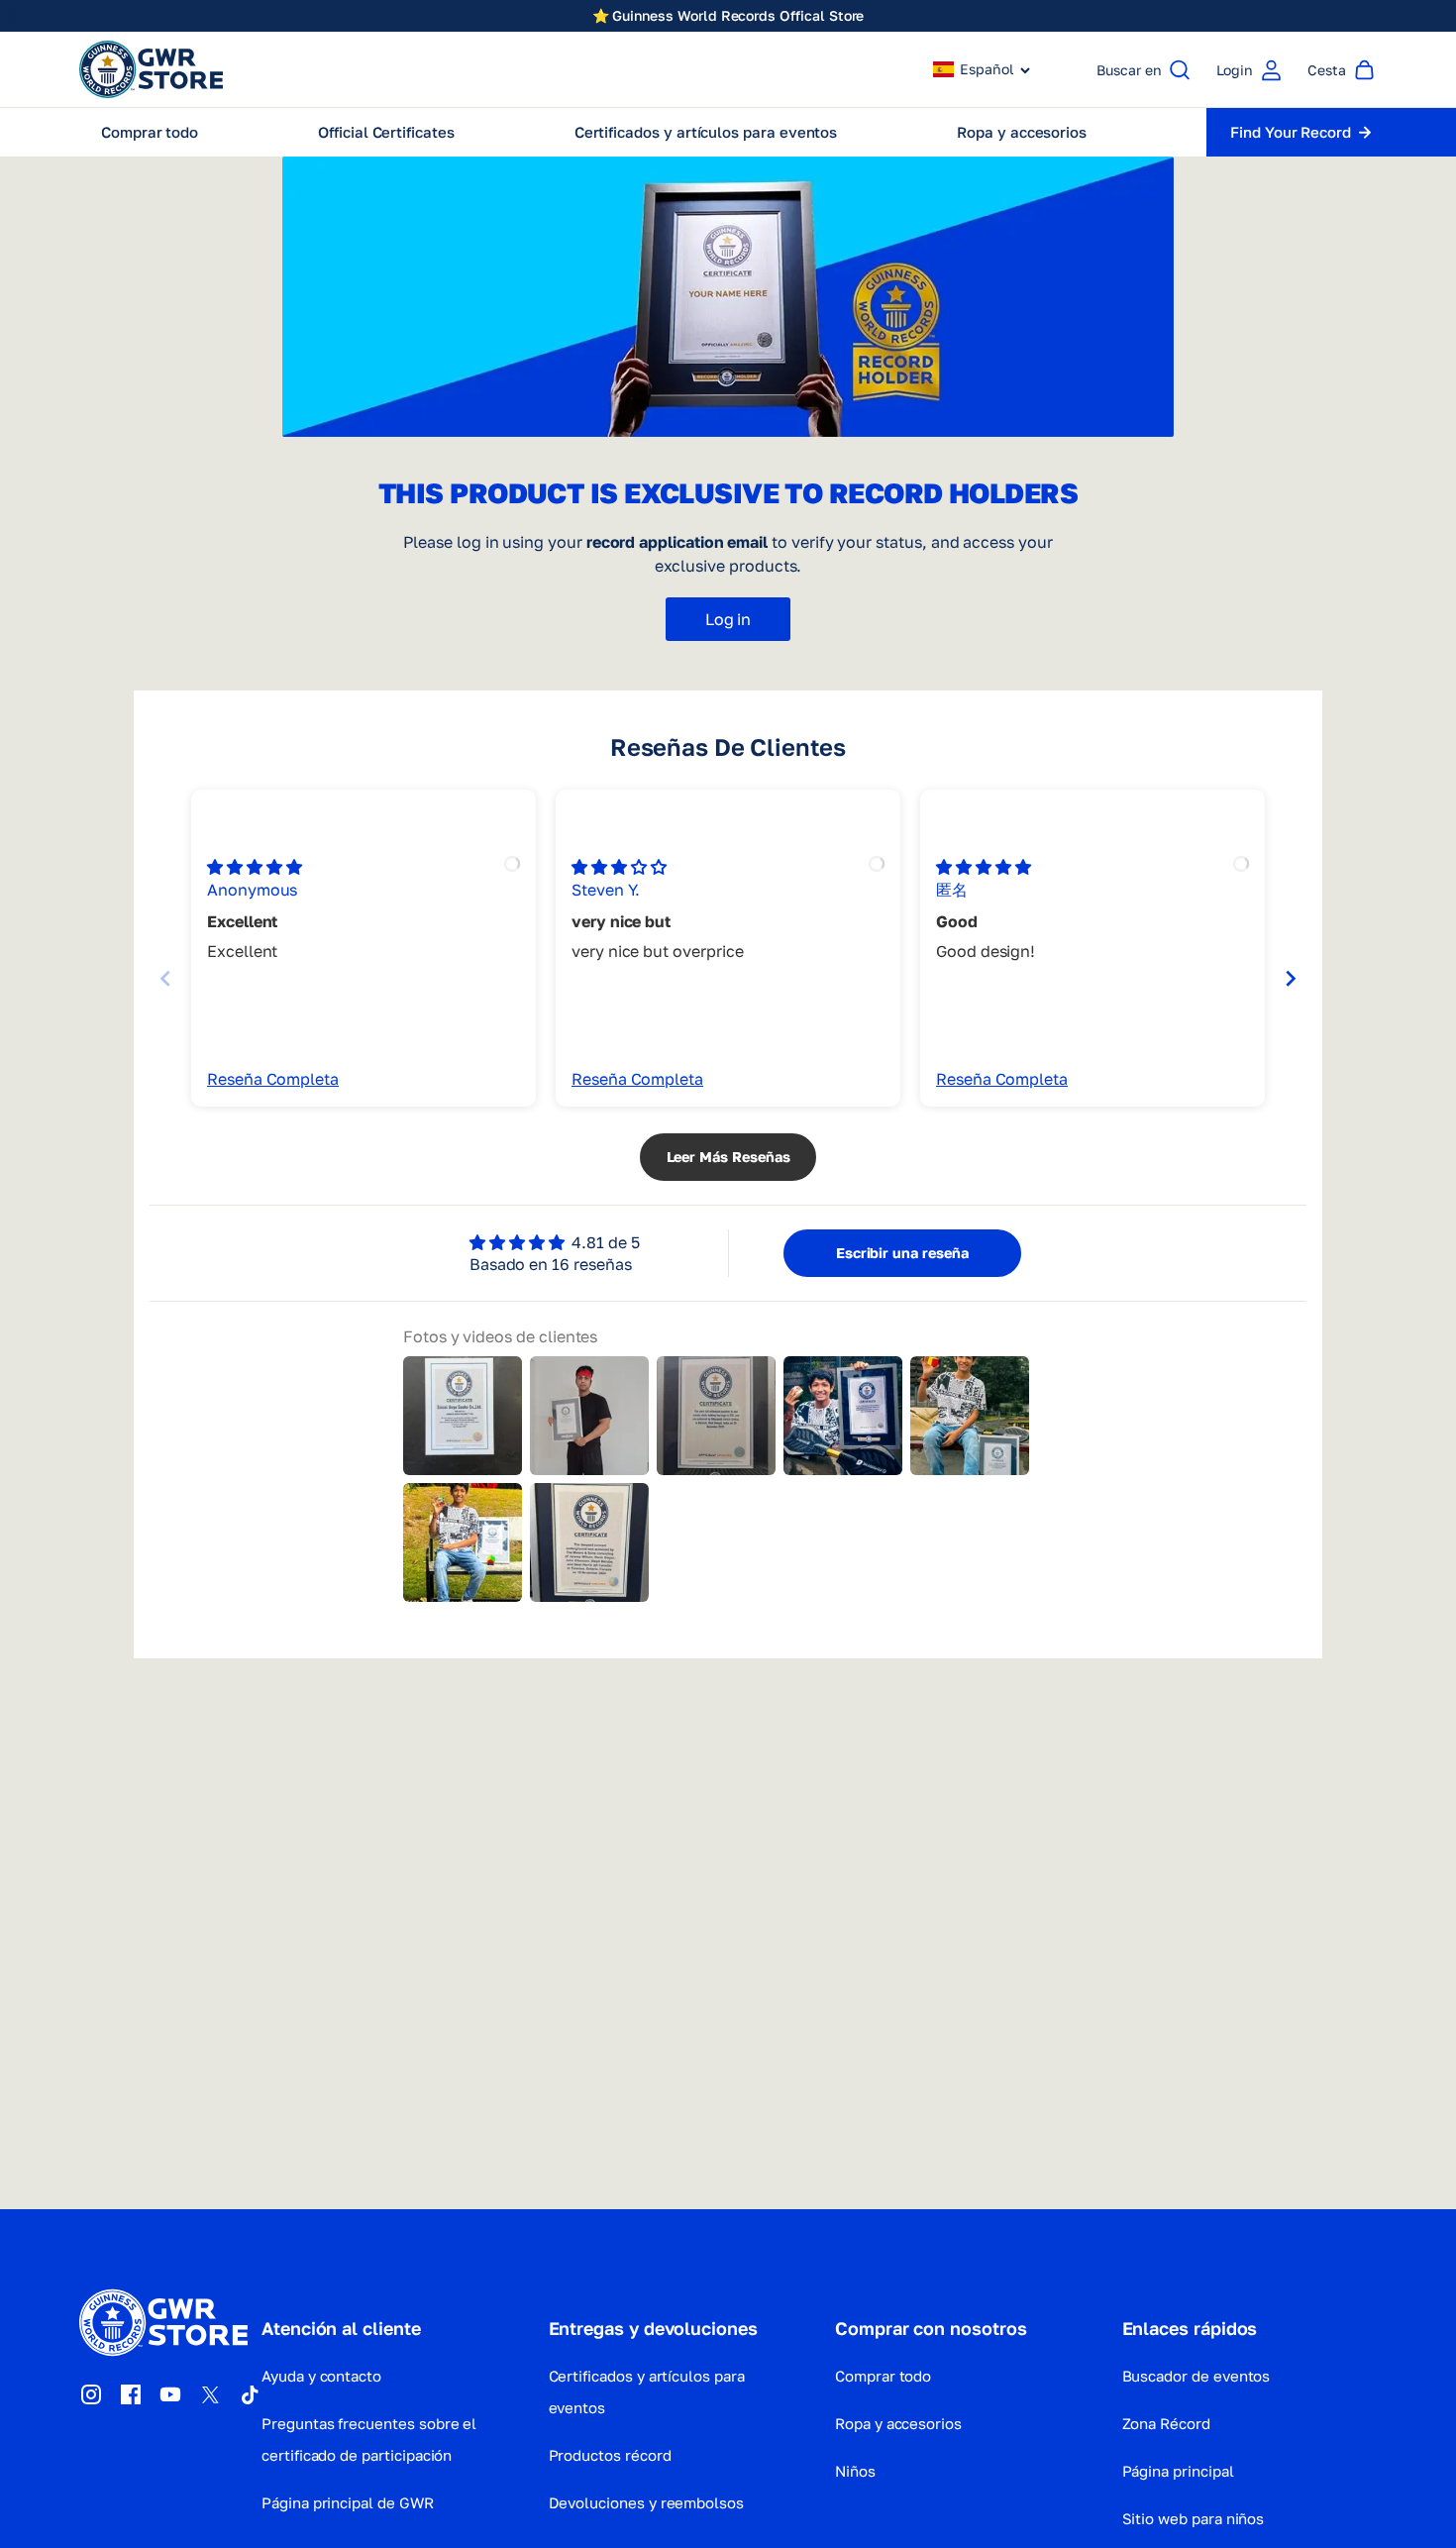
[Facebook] (131, 2394)
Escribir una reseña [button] (902, 1253)
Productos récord (610, 2455)
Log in (728, 619)
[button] (982, 69)
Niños (855, 2471)
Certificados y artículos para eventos (647, 2391)
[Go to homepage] (151, 69)
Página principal (1178, 2471)
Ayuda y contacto (321, 2376)
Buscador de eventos (1196, 2376)
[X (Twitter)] (210, 2394)
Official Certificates (386, 132)
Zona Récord (1166, 2423)
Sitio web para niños (1194, 2518)
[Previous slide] (165, 978)
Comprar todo (150, 132)
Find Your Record (1291, 132)
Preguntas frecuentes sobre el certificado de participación (369, 2439)
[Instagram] (91, 2394)
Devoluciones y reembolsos (647, 2502)
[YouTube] (170, 2394)
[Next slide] (1291, 978)
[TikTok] (250, 2394)
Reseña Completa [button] (273, 1079)
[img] (255, 867)
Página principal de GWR (348, 2502)
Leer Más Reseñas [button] (728, 1157)
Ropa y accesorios (898, 2423)
